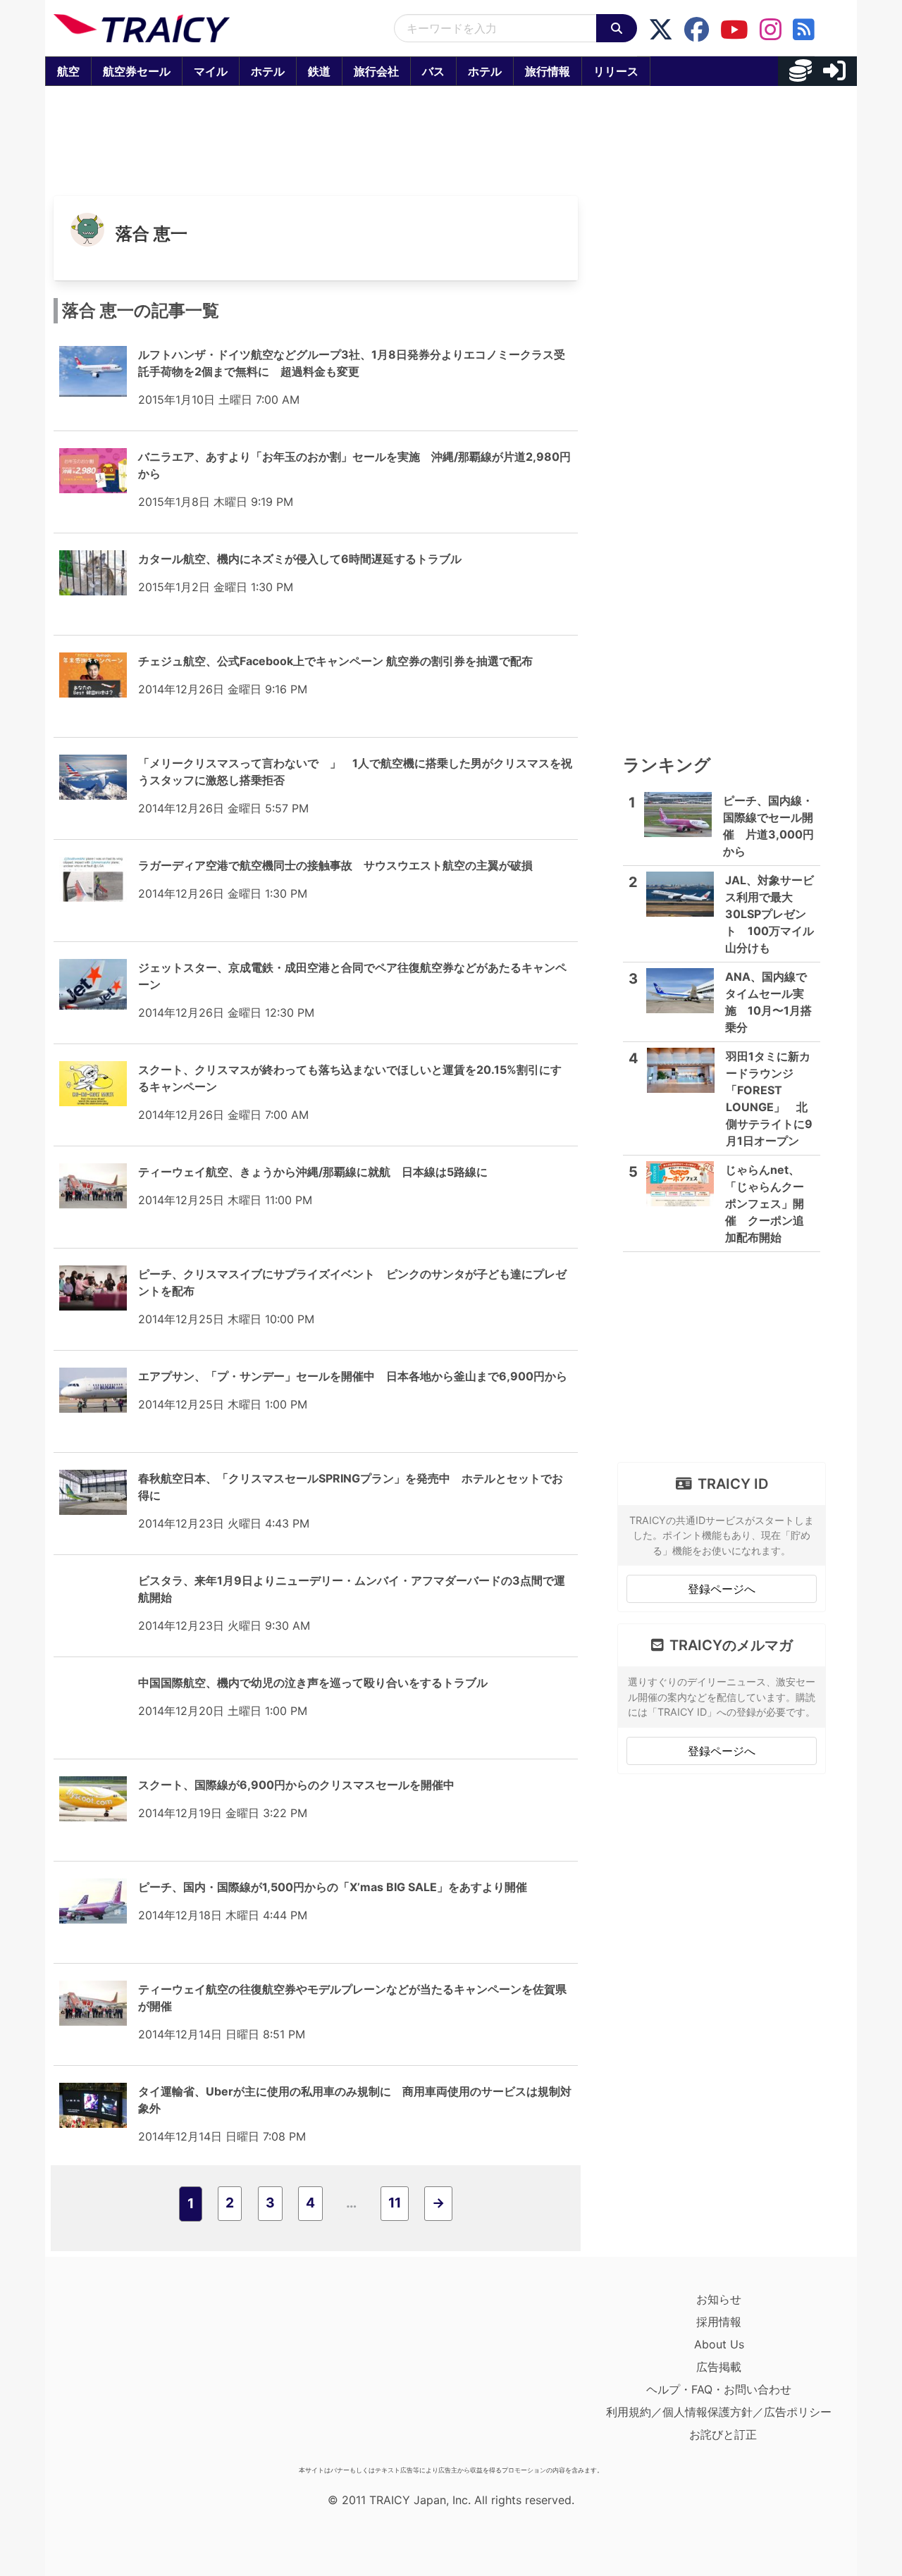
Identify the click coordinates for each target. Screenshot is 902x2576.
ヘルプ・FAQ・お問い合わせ (719, 2389)
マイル (211, 71)
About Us (719, 2344)
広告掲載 (719, 2367)
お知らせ (719, 2299)
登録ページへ (722, 1589)
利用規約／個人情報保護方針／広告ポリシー (719, 2412)
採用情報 (719, 2322)
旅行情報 (548, 71)
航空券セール (137, 71)
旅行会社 (376, 71)
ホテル (268, 71)
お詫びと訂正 (723, 2434)
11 (395, 2203)
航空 (68, 71)
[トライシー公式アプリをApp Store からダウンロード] (136, 2374)
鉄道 (319, 71)
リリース (616, 71)
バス (433, 71)
